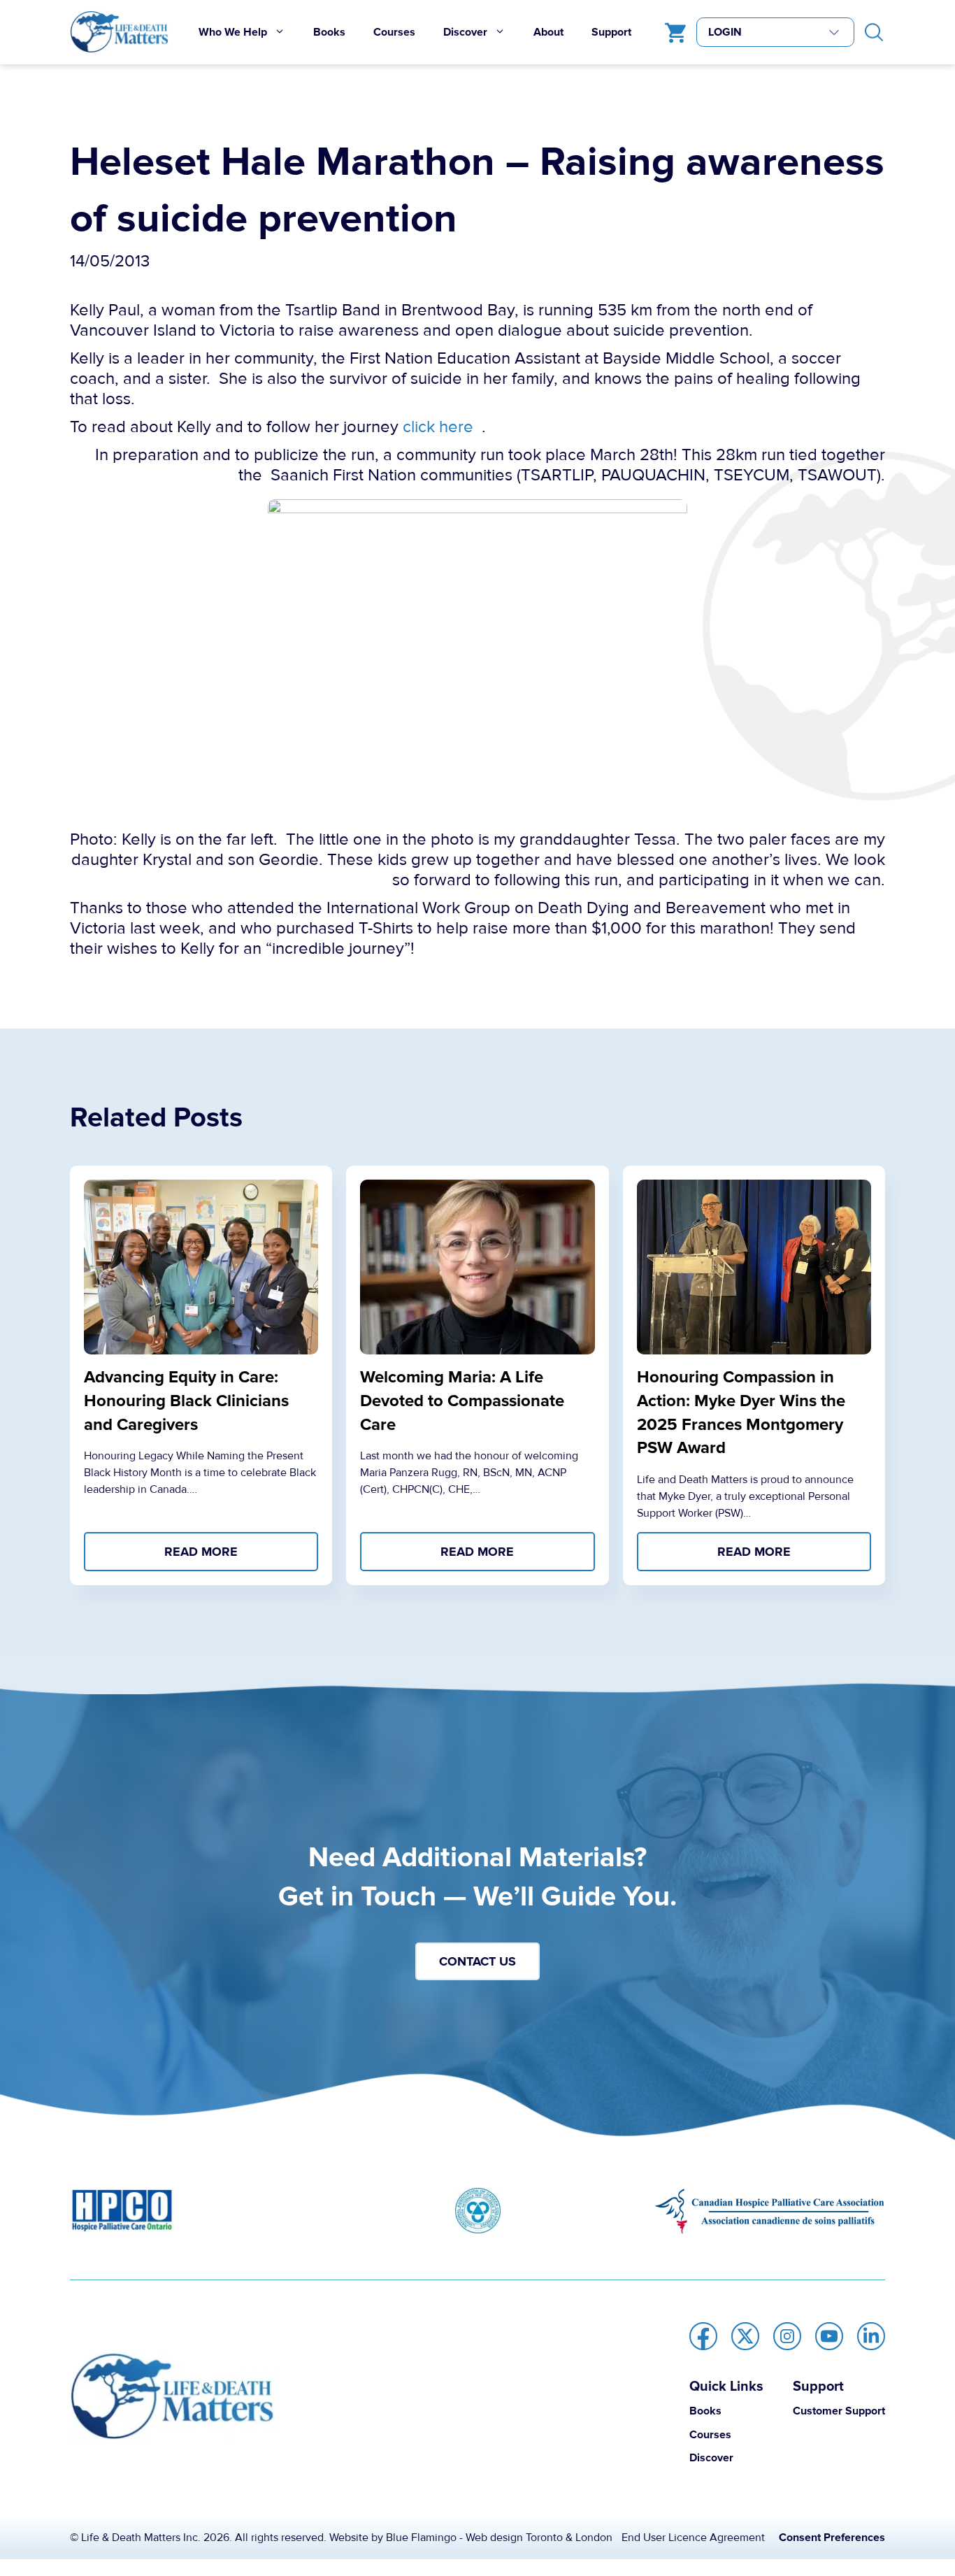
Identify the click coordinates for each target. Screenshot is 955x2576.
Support (611, 32)
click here (438, 427)
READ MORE (201, 1552)
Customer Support (839, 2411)
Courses (394, 32)
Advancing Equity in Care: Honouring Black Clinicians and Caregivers (186, 1401)
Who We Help (233, 32)
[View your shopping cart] (672, 32)
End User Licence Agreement (693, 2538)
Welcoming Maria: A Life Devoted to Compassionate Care (462, 1401)
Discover (465, 32)
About (548, 32)
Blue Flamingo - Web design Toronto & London (499, 2538)
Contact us (477, 1961)
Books (329, 32)
